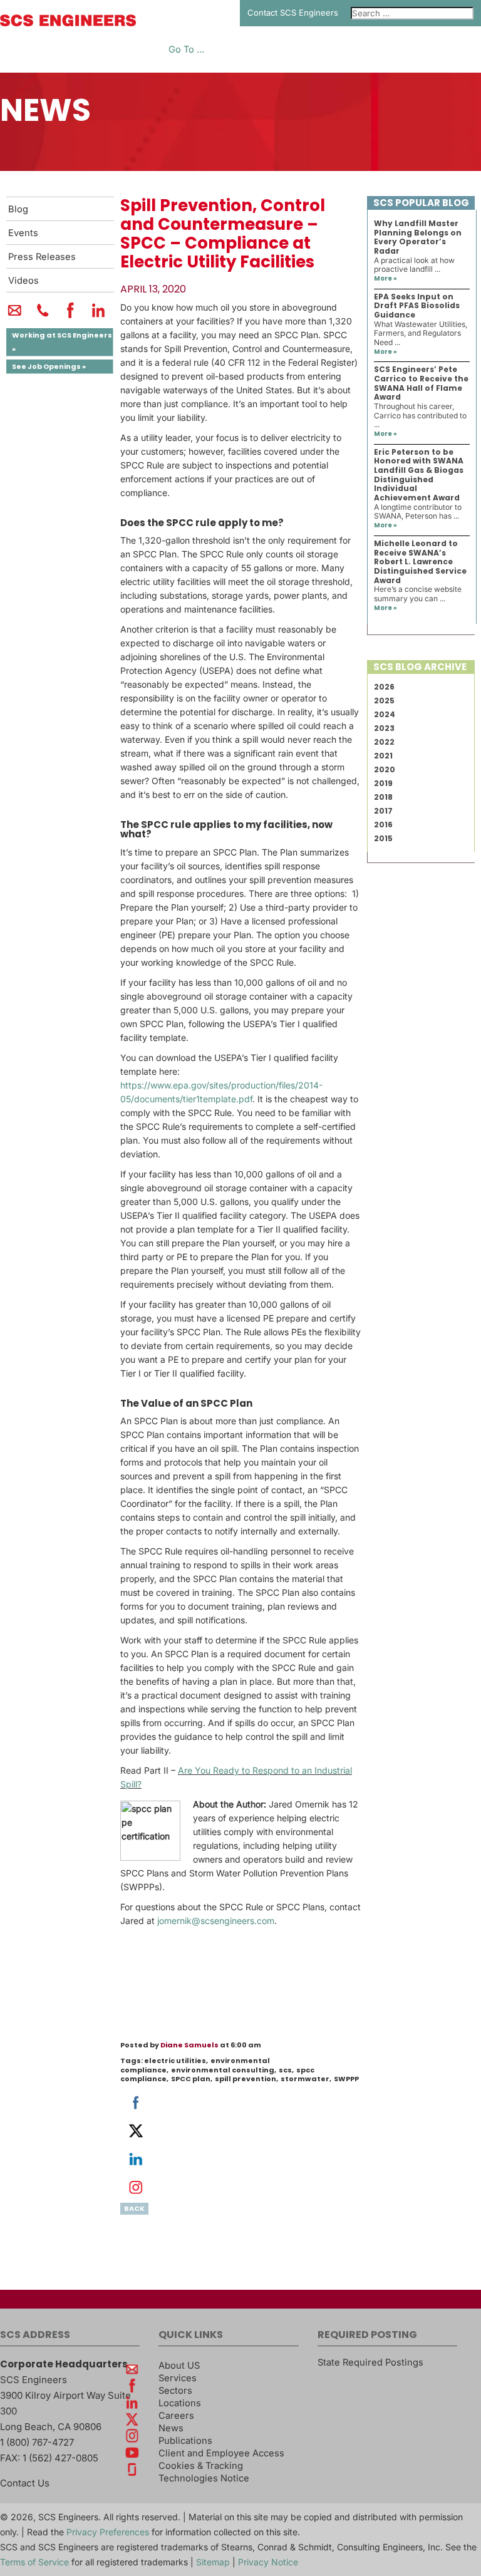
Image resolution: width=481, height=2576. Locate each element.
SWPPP (346, 2079)
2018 (383, 797)
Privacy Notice (268, 2562)
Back (134, 2208)
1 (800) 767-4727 (37, 2442)
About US (179, 2366)
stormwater (305, 2079)
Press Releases (42, 257)
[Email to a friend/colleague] (15, 316)
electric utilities (175, 2061)
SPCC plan (191, 2079)
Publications (185, 2441)
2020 (385, 769)
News (171, 2428)
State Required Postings (370, 2362)
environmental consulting (223, 2070)
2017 (383, 811)
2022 (384, 742)
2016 (383, 825)
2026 (384, 687)
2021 (383, 756)
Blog (18, 209)
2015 (383, 838)
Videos (23, 281)
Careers (176, 2416)
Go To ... (186, 50)
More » (385, 278)
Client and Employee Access (221, 2453)
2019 (383, 783)
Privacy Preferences (108, 2532)
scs (285, 2070)
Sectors (175, 2391)
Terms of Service (34, 2562)
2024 (385, 714)
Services (178, 2378)
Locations (180, 2403)
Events (23, 233)
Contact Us (25, 2483)
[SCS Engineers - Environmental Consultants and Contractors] (68, 23)
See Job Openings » (49, 366)
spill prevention (246, 2079)
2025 (384, 701)
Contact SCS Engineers (293, 13)
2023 (384, 728)
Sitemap (213, 2562)
